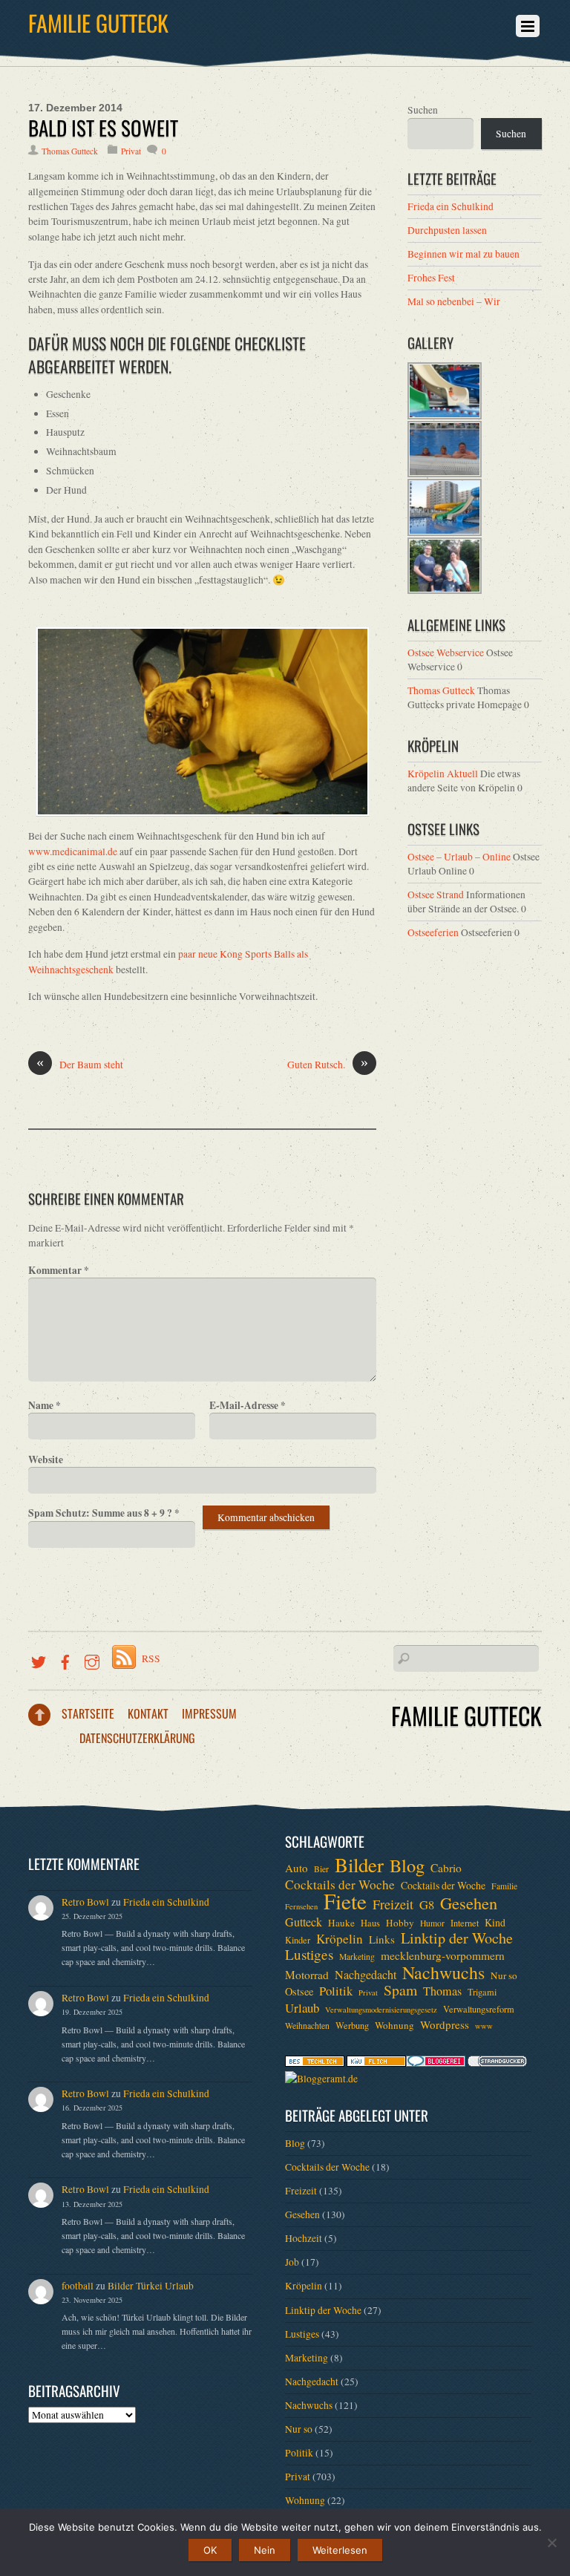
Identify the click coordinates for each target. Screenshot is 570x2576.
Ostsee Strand (436, 895)
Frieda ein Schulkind (451, 206)
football (78, 2286)
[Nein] (551, 2543)
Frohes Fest (431, 278)
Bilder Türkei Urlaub (151, 2286)
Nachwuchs (443, 1972)
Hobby (400, 1923)
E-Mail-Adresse (248, 1405)
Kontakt (148, 1713)
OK (210, 2550)
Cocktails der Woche (340, 1885)
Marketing (357, 1956)
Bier (321, 1869)
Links (382, 1939)
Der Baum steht (80, 1064)
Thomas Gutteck (70, 151)
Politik (336, 1991)
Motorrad (307, 1975)
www (484, 2026)
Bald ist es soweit (103, 128)
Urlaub (302, 2008)
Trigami (482, 1992)
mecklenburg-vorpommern (443, 1955)
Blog (407, 1866)
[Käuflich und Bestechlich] (315, 2063)
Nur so (504, 1975)
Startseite (88, 1713)
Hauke (341, 1923)
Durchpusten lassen (447, 230)
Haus (370, 1923)
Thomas (442, 1991)
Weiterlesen (340, 2550)
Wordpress (445, 2024)
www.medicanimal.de (73, 851)
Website (46, 1459)
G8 (427, 1905)
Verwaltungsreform (479, 2009)
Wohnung (394, 2025)
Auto (297, 1868)
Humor (432, 1923)
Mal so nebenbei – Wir (454, 301)
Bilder (359, 1865)
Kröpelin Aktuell (443, 774)
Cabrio (446, 1868)
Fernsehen (301, 1906)
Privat (131, 151)
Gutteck (304, 1922)
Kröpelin (340, 1939)
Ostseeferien (433, 932)
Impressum (209, 1713)
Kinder (298, 1940)
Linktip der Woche (457, 1938)
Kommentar (59, 1270)
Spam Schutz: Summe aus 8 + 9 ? (104, 1513)
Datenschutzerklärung (137, 1738)
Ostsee (299, 1991)
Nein (265, 2550)
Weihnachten (307, 2026)
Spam (400, 1990)
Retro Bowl (85, 1902)
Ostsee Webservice (446, 653)
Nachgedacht (366, 1975)
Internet (465, 1923)
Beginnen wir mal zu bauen (463, 254)
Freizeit (393, 1904)
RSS (151, 1658)
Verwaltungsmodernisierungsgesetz (381, 2010)
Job (292, 2262)
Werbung (352, 2025)
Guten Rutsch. (328, 1064)
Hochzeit (304, 2238)
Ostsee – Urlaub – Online (459, 857)
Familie (504, 1886)
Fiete (345, 1901)
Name (45, 1405)
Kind (495, 1922)
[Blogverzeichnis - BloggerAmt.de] (321, 2079)
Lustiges (309, 1955)
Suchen (423, 110)
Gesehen (469, 1903)
